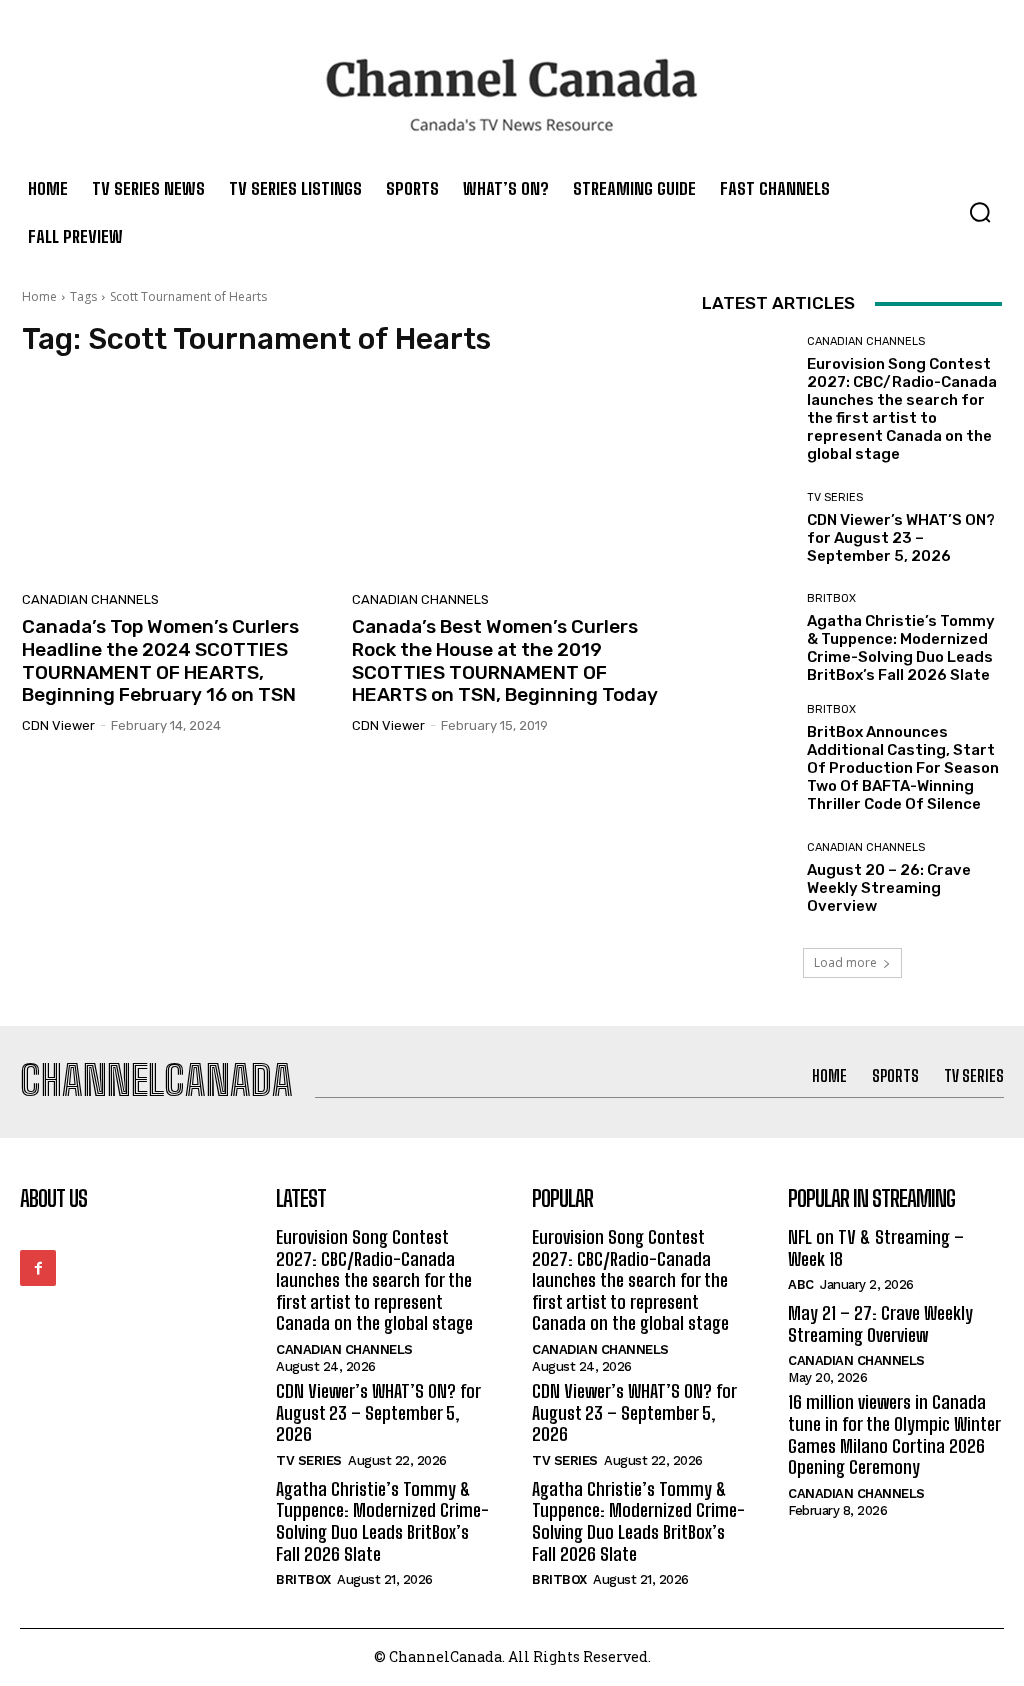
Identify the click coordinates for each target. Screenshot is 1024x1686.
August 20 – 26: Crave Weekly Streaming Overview (889, 888)
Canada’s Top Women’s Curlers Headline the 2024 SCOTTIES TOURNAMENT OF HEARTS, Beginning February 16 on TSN (160, 660)
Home (39, 296)
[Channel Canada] (512, 95)
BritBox (831, 598)
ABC (801, 1284)
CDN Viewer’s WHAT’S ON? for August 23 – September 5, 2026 (901, 538)
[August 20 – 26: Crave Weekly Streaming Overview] (747, 878)
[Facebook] (38, 1268)
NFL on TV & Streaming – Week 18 (876, 1248)
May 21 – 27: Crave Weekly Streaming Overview (880, 1324)
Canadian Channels (90, 599)
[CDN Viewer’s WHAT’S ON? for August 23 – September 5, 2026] (747, 528)
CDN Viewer (58, 725)
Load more (845, 962)
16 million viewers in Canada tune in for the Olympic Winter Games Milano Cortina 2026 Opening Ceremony (894, 1434)
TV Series (835, 497)
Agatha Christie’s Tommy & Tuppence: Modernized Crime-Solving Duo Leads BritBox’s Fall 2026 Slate (901, 648)
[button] (980, 212)
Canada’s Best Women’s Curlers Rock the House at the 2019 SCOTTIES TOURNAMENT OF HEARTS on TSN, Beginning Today (505, 660)
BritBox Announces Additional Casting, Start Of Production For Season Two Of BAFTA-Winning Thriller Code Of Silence (903, 768)
